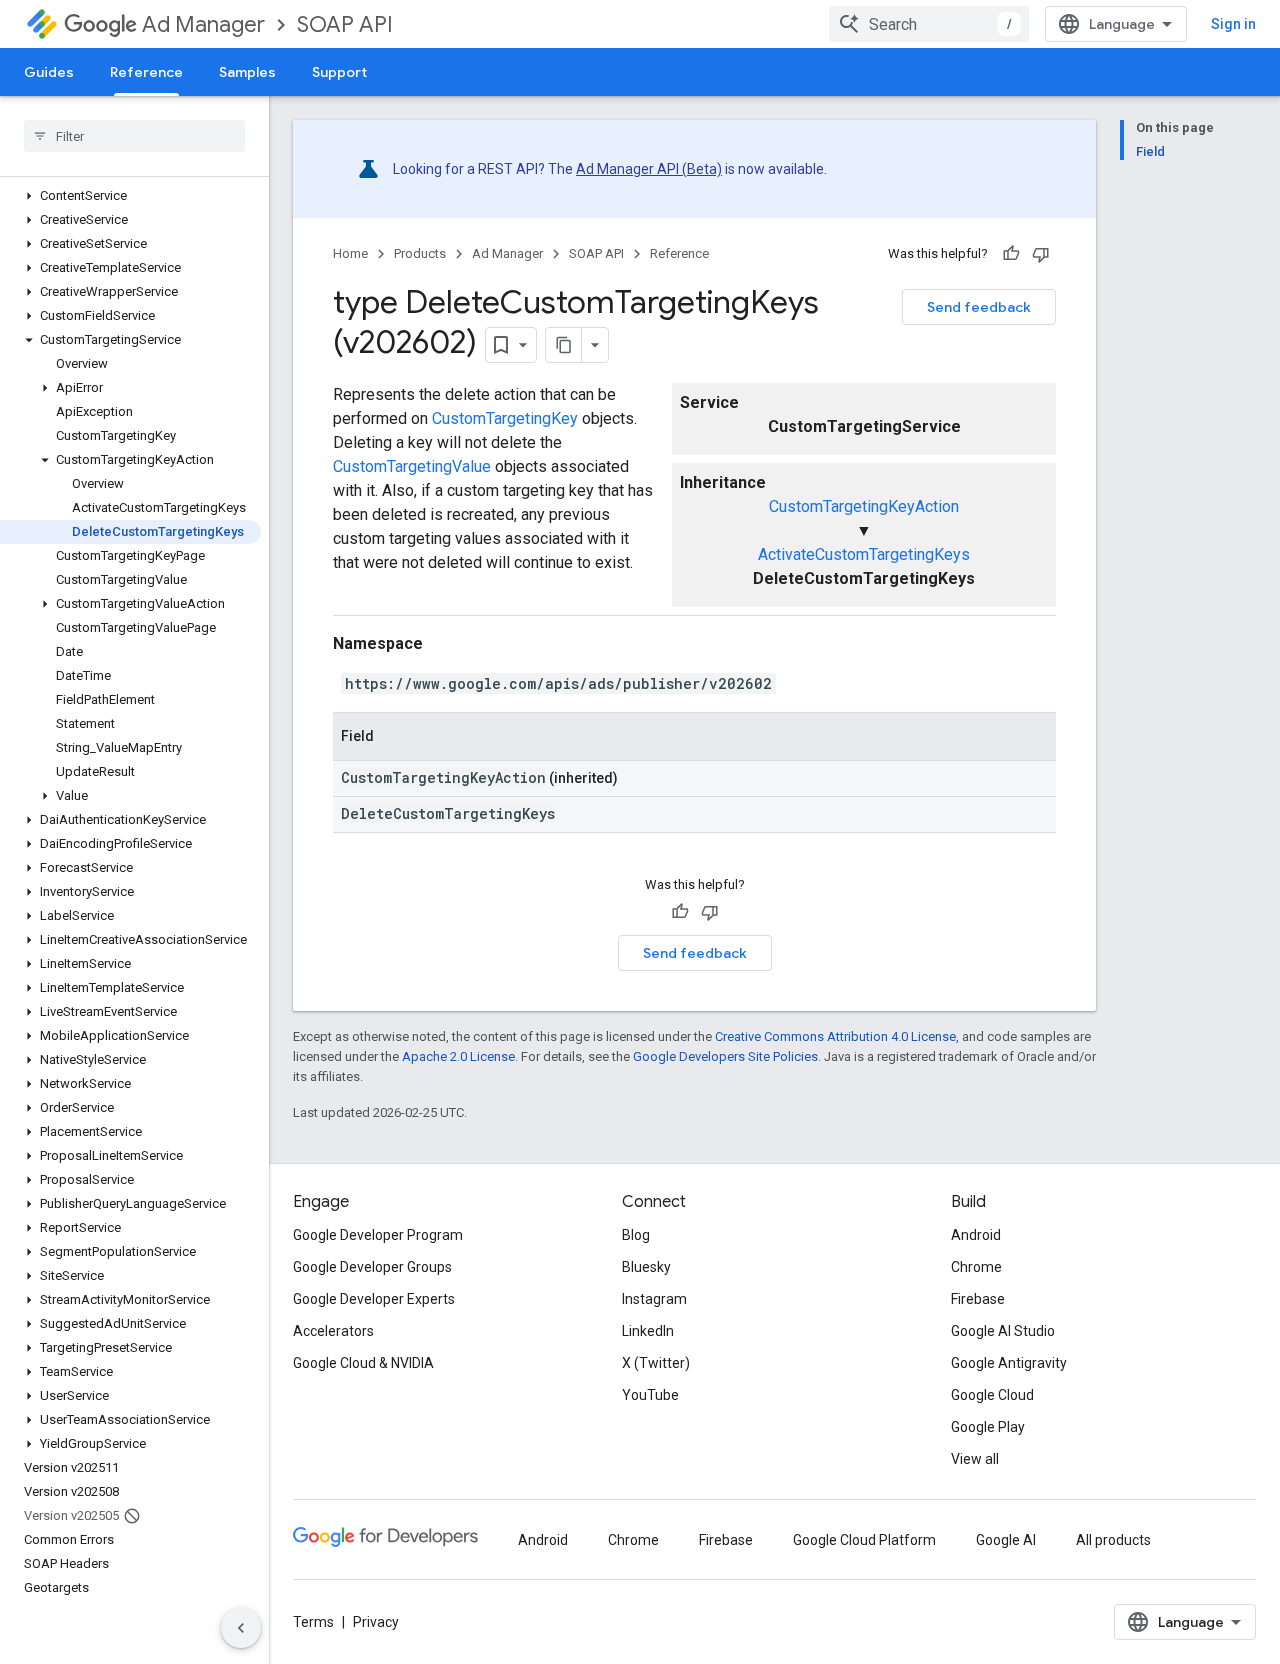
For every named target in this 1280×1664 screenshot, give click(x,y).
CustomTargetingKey (505, 418)
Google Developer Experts (374, 1299)
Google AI (1006, 1540)
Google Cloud (992, 1395)
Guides (49, 72)
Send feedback (979, 307)
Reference (146, 72)
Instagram (654, 1299)
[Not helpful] (1041, 254)
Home (350, 253)
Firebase (978, 1299)
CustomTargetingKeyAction (864, 506)
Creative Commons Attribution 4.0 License (835, 1036)
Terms (313, 1622)
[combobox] (929, 24)
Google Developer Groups (372, 1267)
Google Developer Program (378, 1235)
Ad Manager (203, 24)
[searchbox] (134, 136)
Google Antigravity (1009, 1363)
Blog (636, 1235)
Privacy (376, 1622)
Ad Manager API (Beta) (649, 169)
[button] (130, 196)
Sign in (1233, 24)
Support (339, 72)
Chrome (976, 1267)
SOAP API (345, 24)
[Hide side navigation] (241, 1628)
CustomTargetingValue (412, 466)
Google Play (988, 1427)
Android (976, 1235)
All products (1113, 1540)
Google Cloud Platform (864, 1540)
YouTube (650, 1395)
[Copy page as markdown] (564, 345)
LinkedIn (648, 1331)
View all (975, 1459)
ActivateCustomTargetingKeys (864, 554)
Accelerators (333, 1331)
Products (420, 253)
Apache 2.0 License (458, 1056)
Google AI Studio (1003, 1331)
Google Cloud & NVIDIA (363, 1363)
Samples (247, 72)
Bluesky (646, 1267)
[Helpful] (1011, 254)
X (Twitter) (656, 1363)
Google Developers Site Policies (725, 1056)
